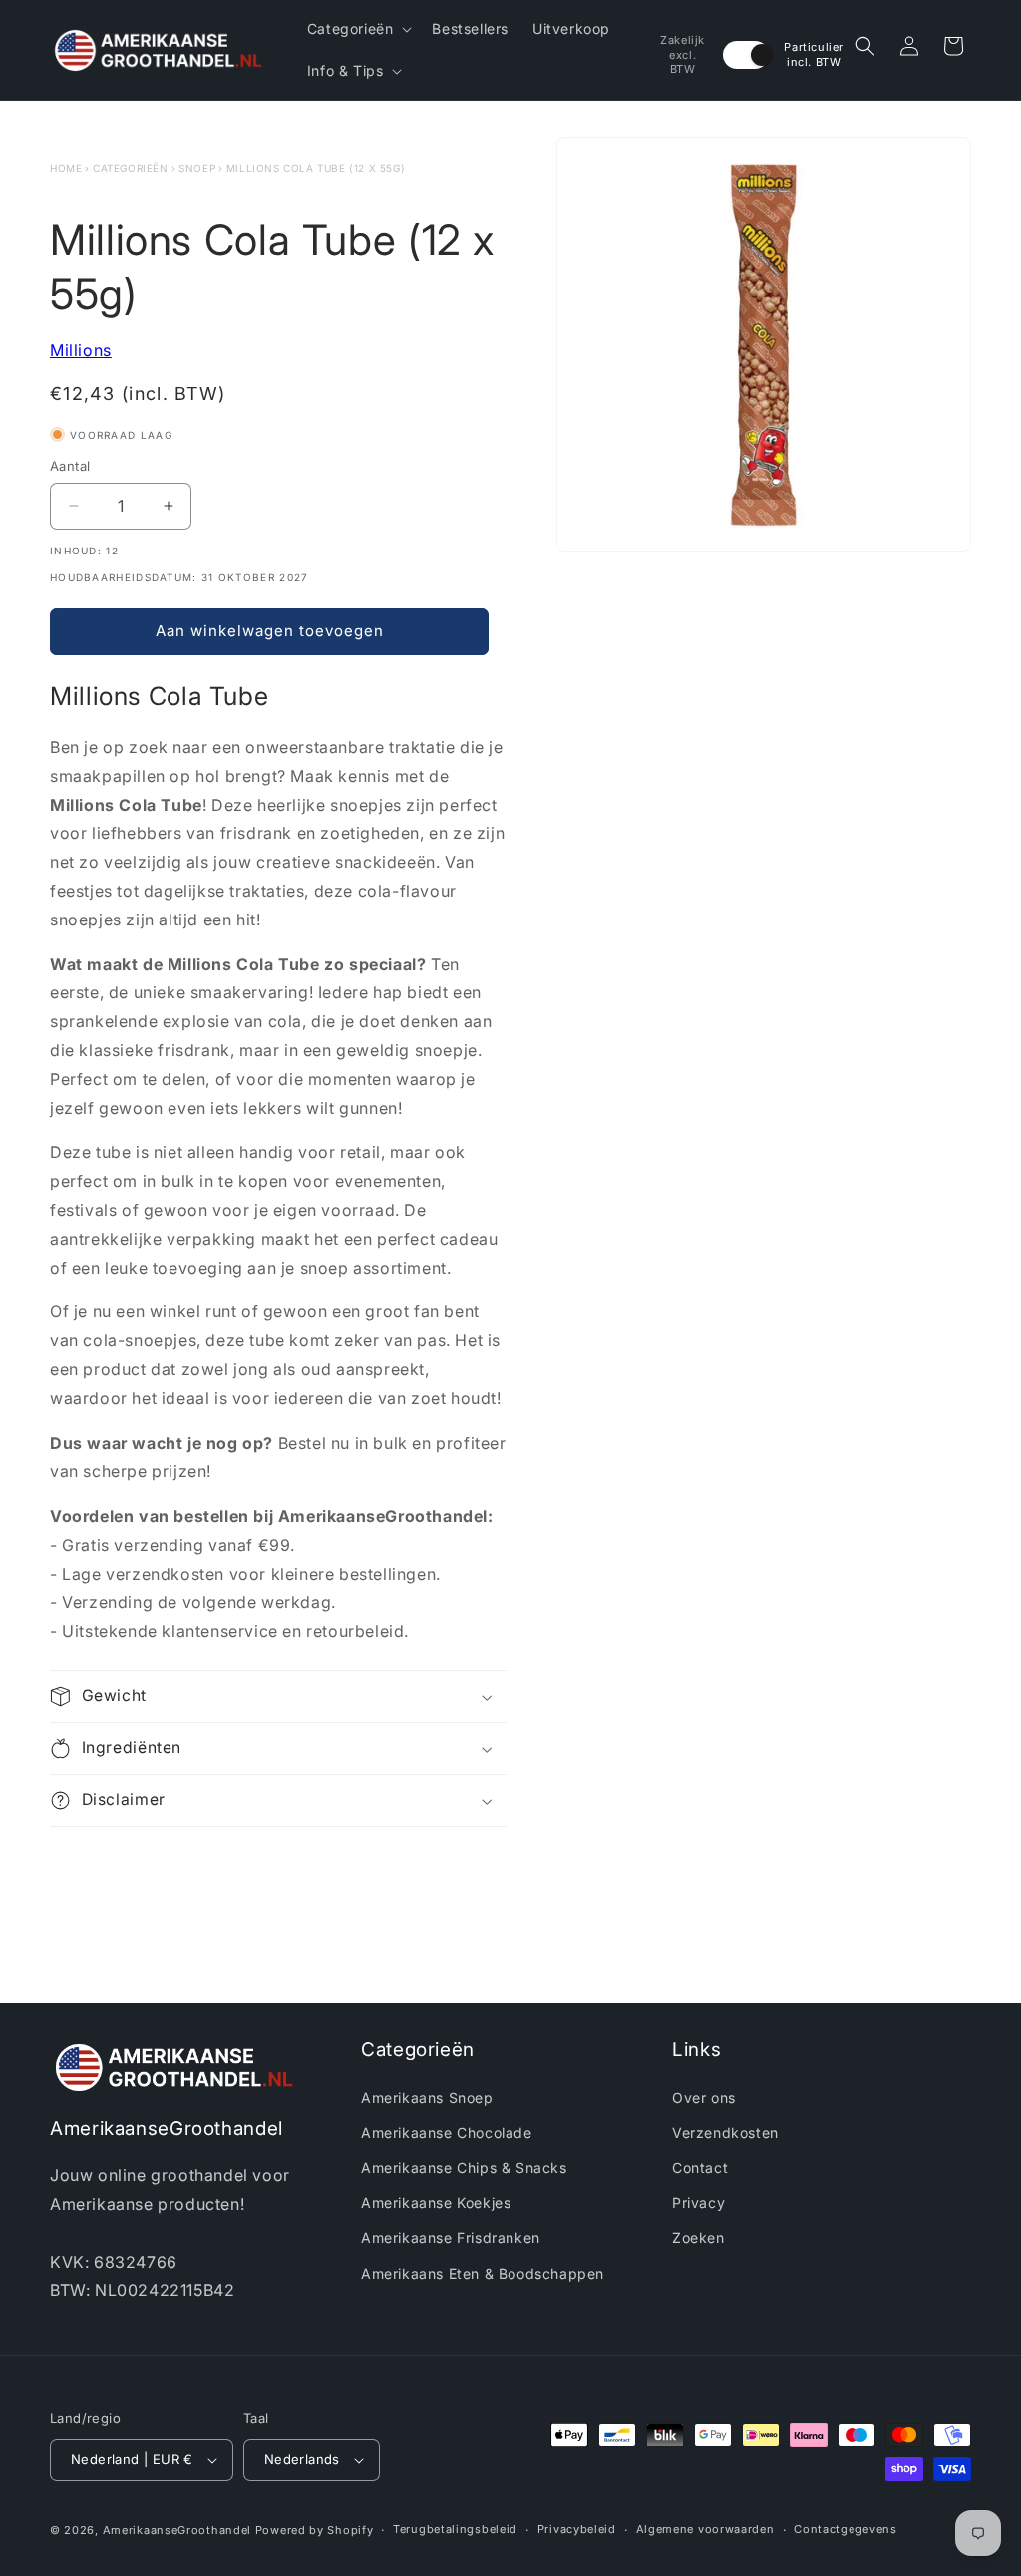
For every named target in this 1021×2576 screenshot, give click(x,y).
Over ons (704, 2098)
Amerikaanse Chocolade (447, 2133)
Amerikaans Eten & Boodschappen (483, 2273)
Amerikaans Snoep (427, 2098)
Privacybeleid (577, 2529)
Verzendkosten (725, 2133)
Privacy (698, 2203)
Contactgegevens (846, 2529)
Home (66, 168)
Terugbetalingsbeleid (455, 2529)
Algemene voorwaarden (705, 2529)
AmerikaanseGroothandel (177, 2530)
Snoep (197, 168)
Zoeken (698, 2237)
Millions (81, 350)
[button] (358, 29)
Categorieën (131, 168)
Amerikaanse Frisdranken (451, 2237)
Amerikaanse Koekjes (436, 2203)
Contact (700, 2168)
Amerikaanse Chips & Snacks (464, 2168)
